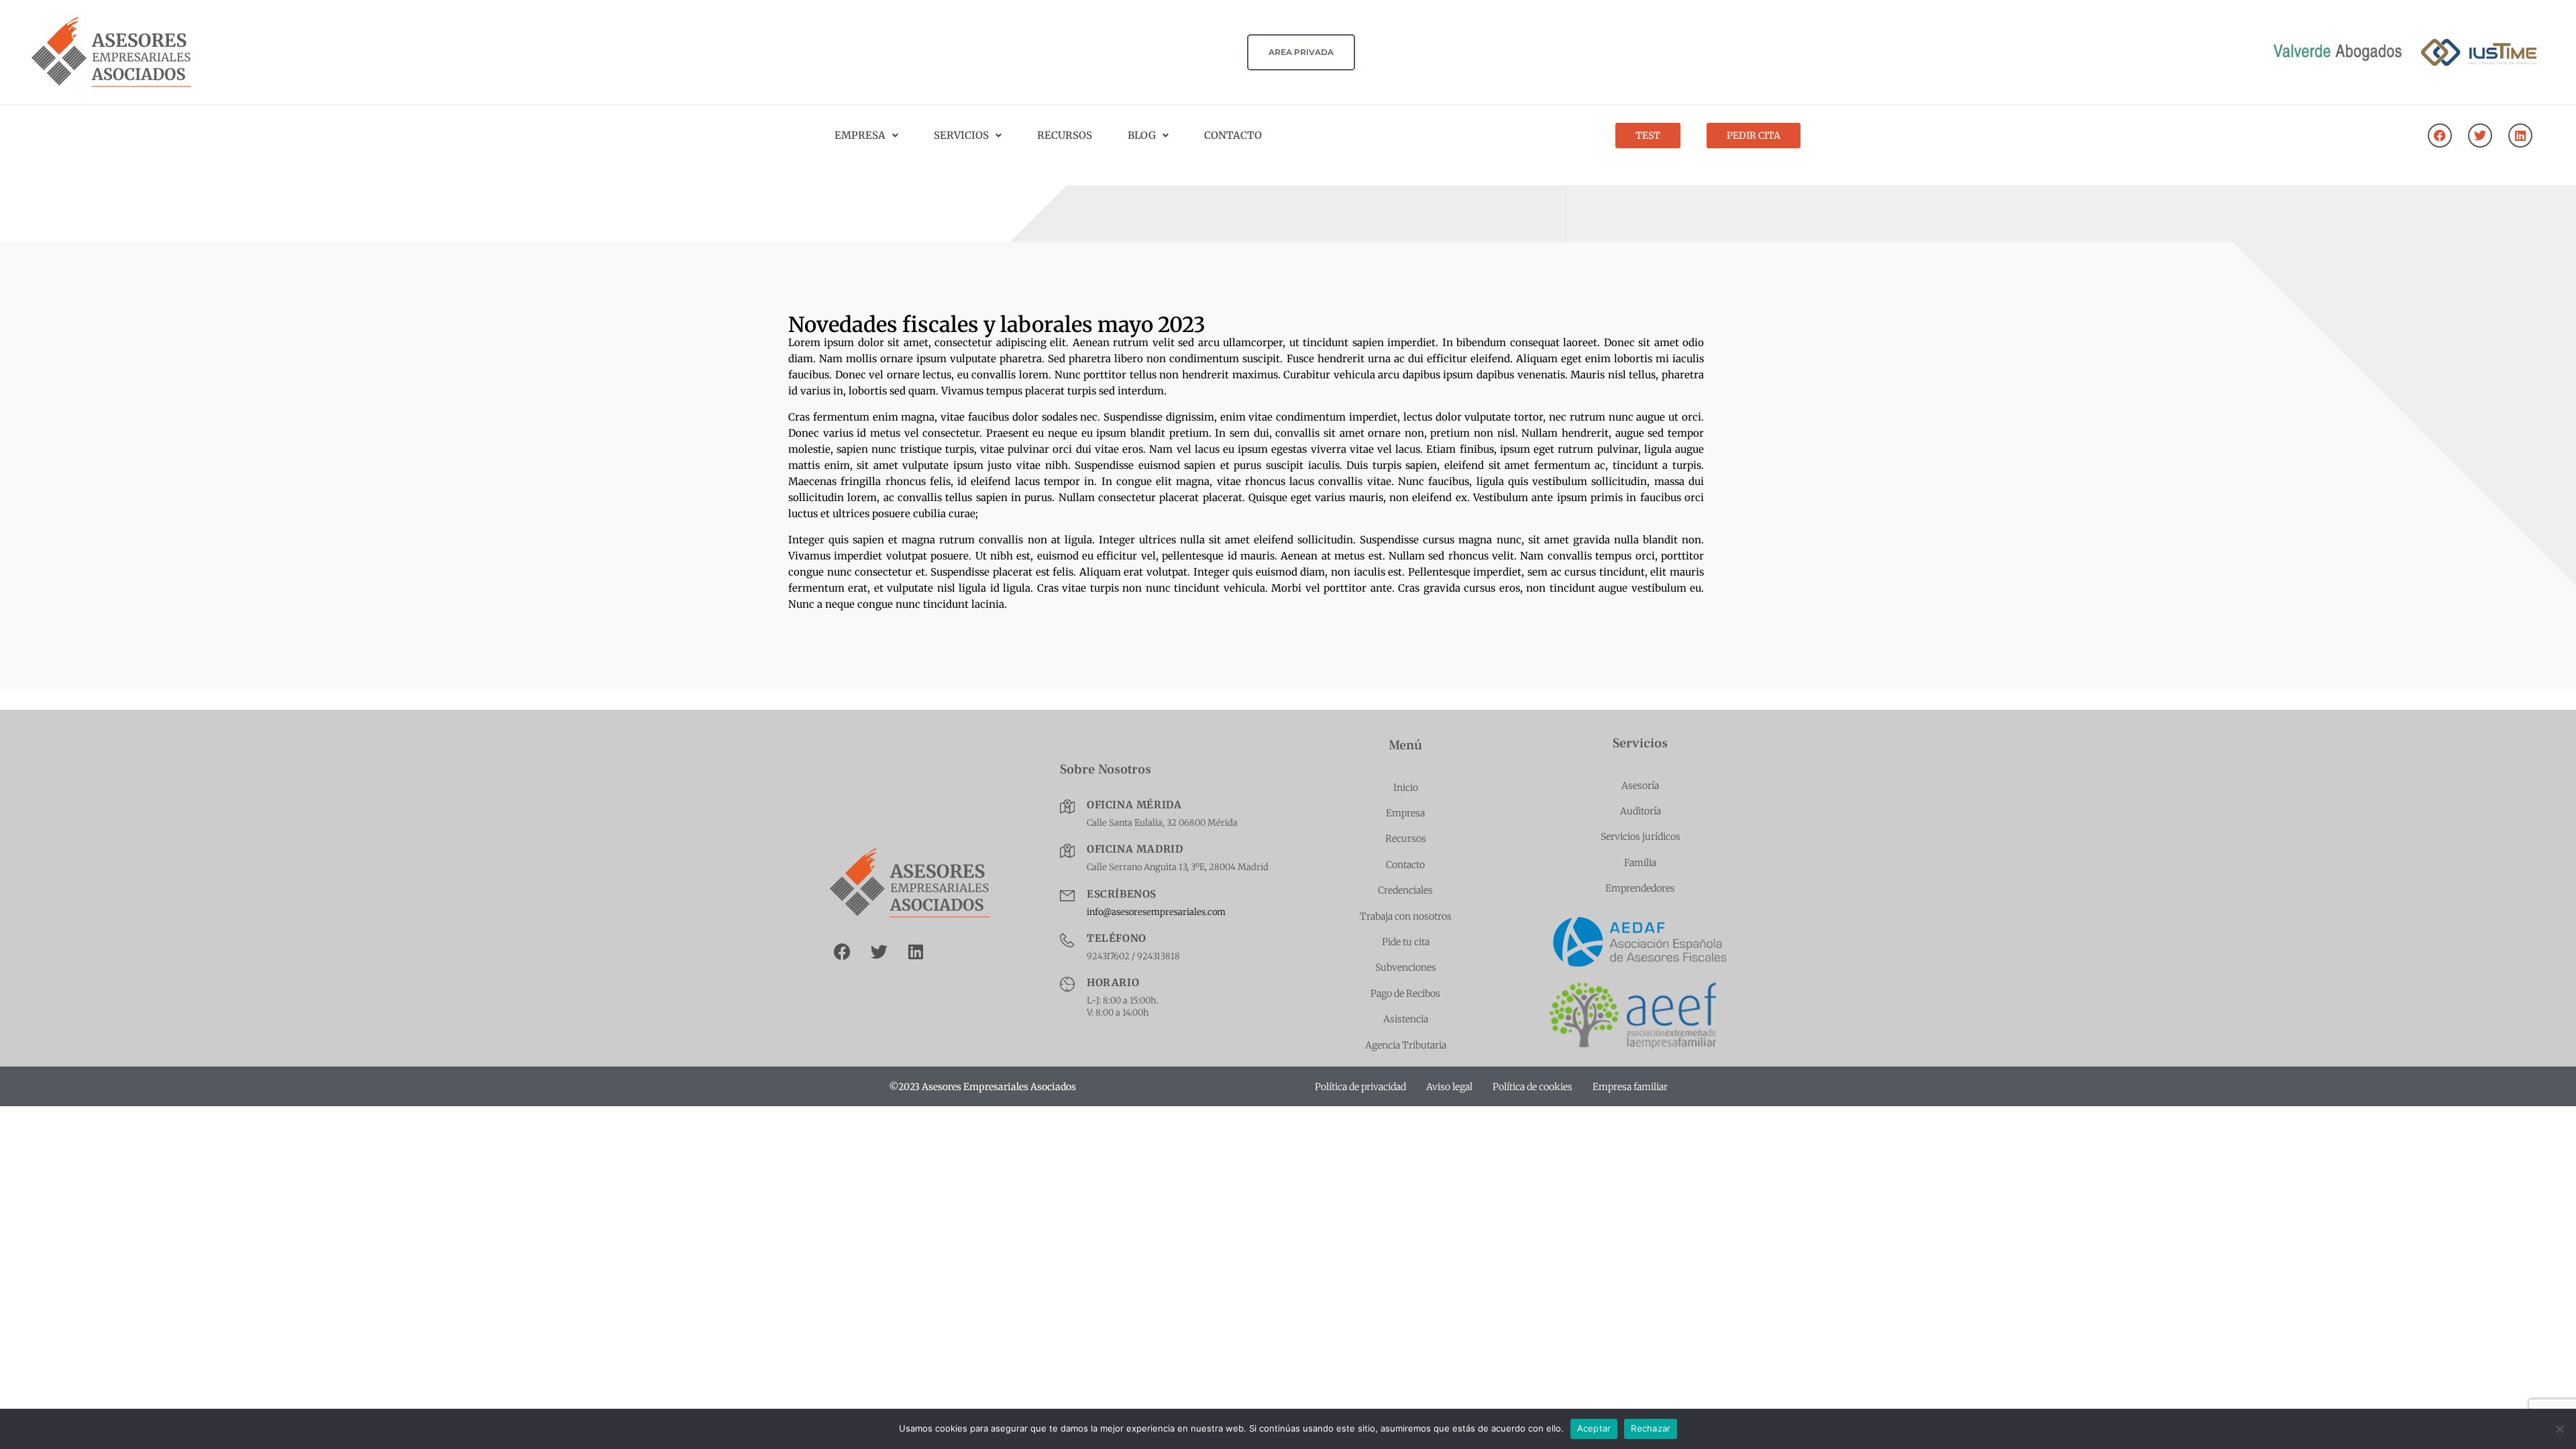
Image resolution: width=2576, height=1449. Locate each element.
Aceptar (1594, 1428)
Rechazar (1651, 1428)
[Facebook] (2440, 136)
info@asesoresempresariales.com (1156, 912)
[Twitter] (2480, 136)
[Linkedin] (2520, 136)
